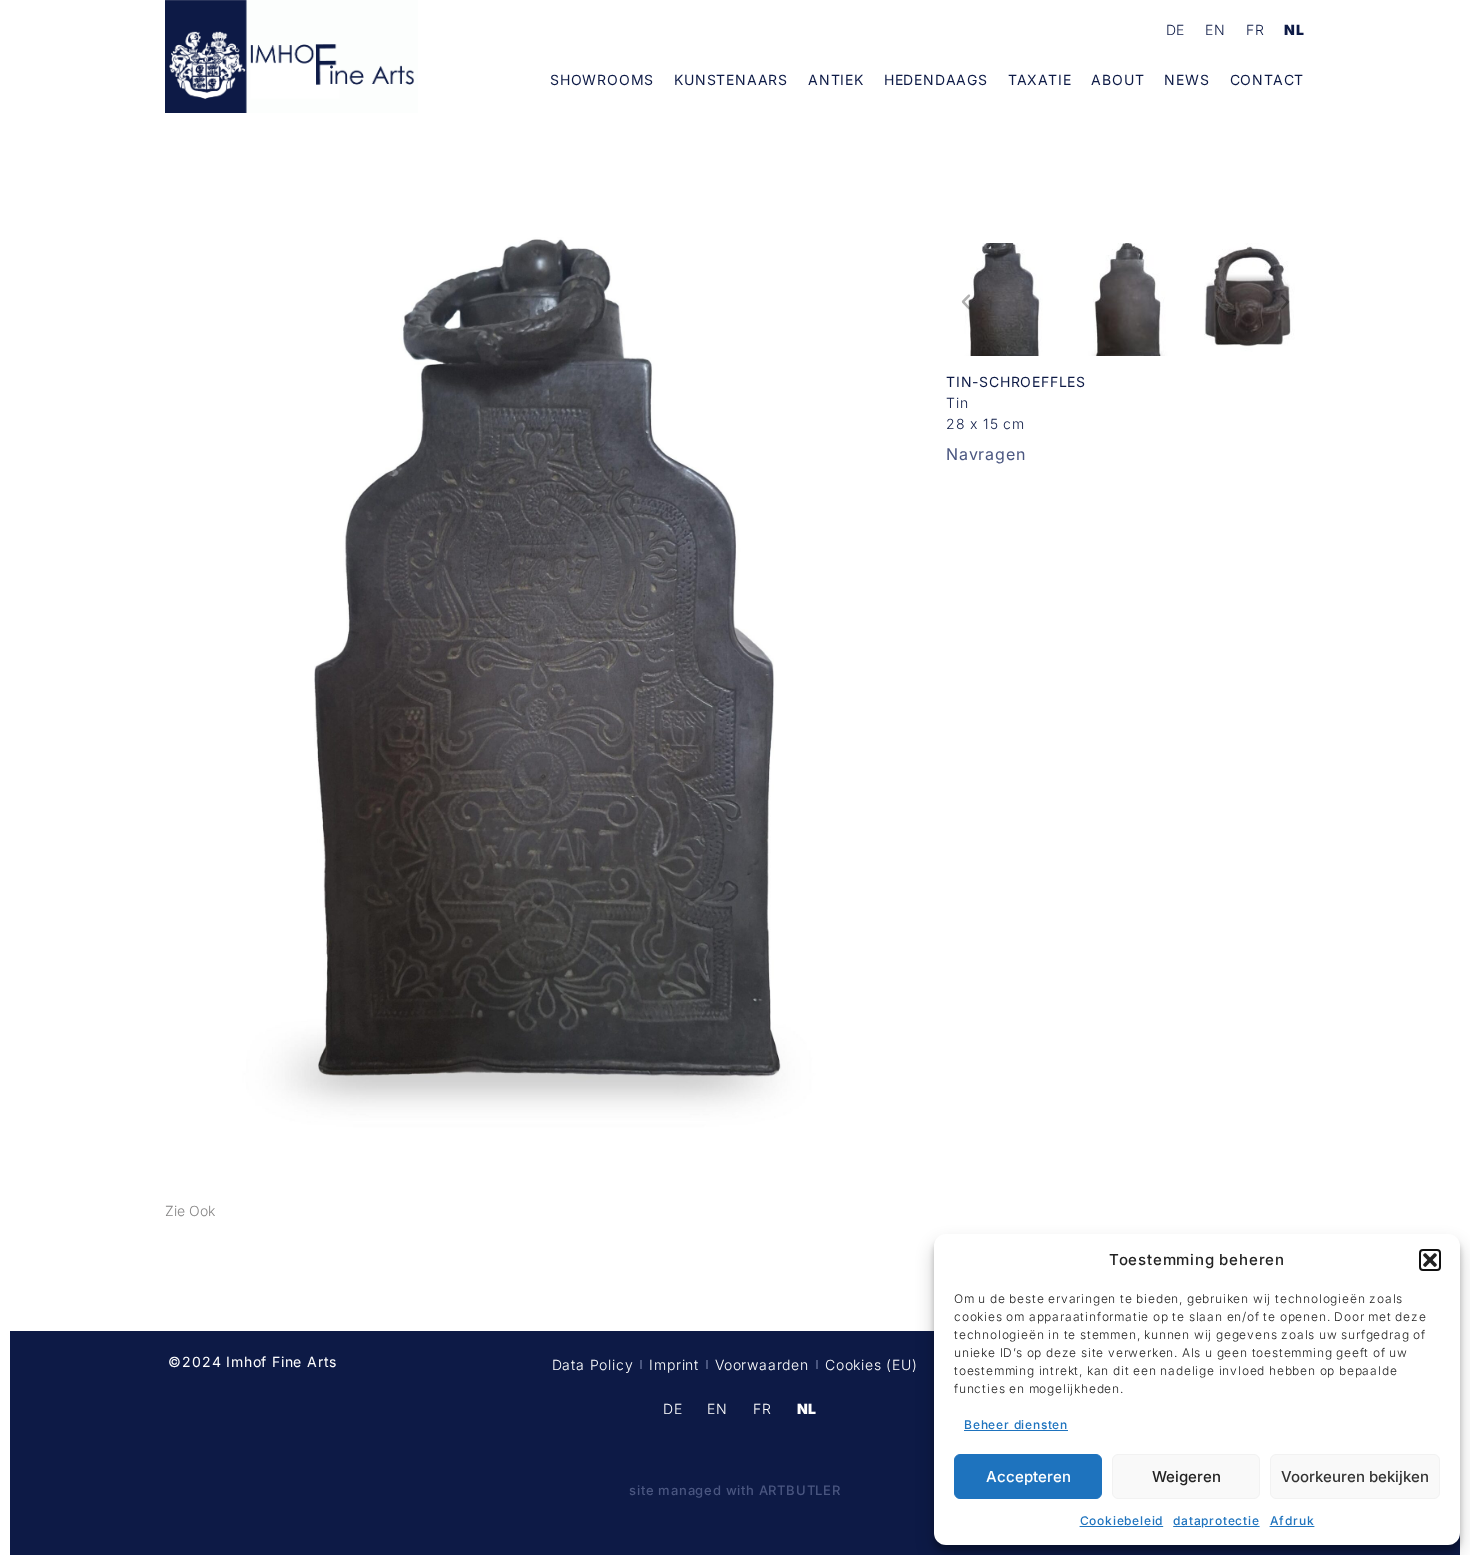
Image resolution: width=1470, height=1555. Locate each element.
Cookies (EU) (871, 1364)
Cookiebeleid (1122, 1520)
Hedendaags (936, 79)
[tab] (190, 1210)
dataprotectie (1216, 1520)
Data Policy (593, 1364)
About (1117, 79)
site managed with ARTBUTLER (735, 1490)
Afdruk (1292, 1520)
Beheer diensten (1016, 1424)
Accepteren (1028, 1476)
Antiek (836, 79)
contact (1267, 79)
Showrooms (602, 79)
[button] (1430, 1260)
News (1186, 79)
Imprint (674, 1364)
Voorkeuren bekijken (1355, 1476)
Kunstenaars (731, 79)
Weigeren (1186, 1476)
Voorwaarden (762, 1364)
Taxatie (1040, 79)
